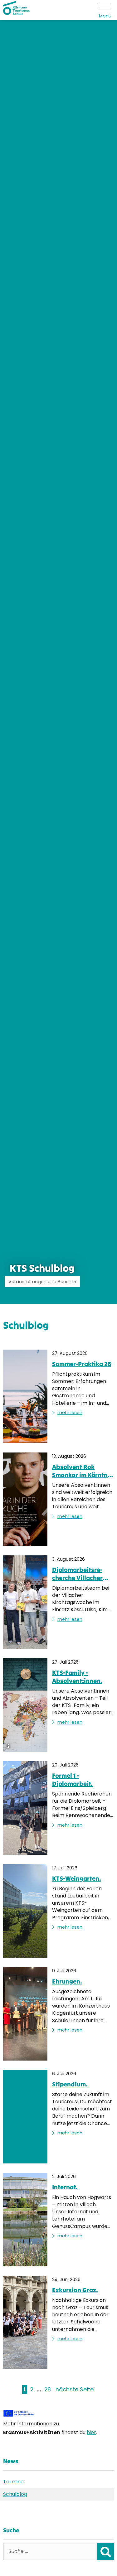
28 (48, 2390)
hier (91, 2432)
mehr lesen (70, 1413)
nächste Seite (75, 2390)
